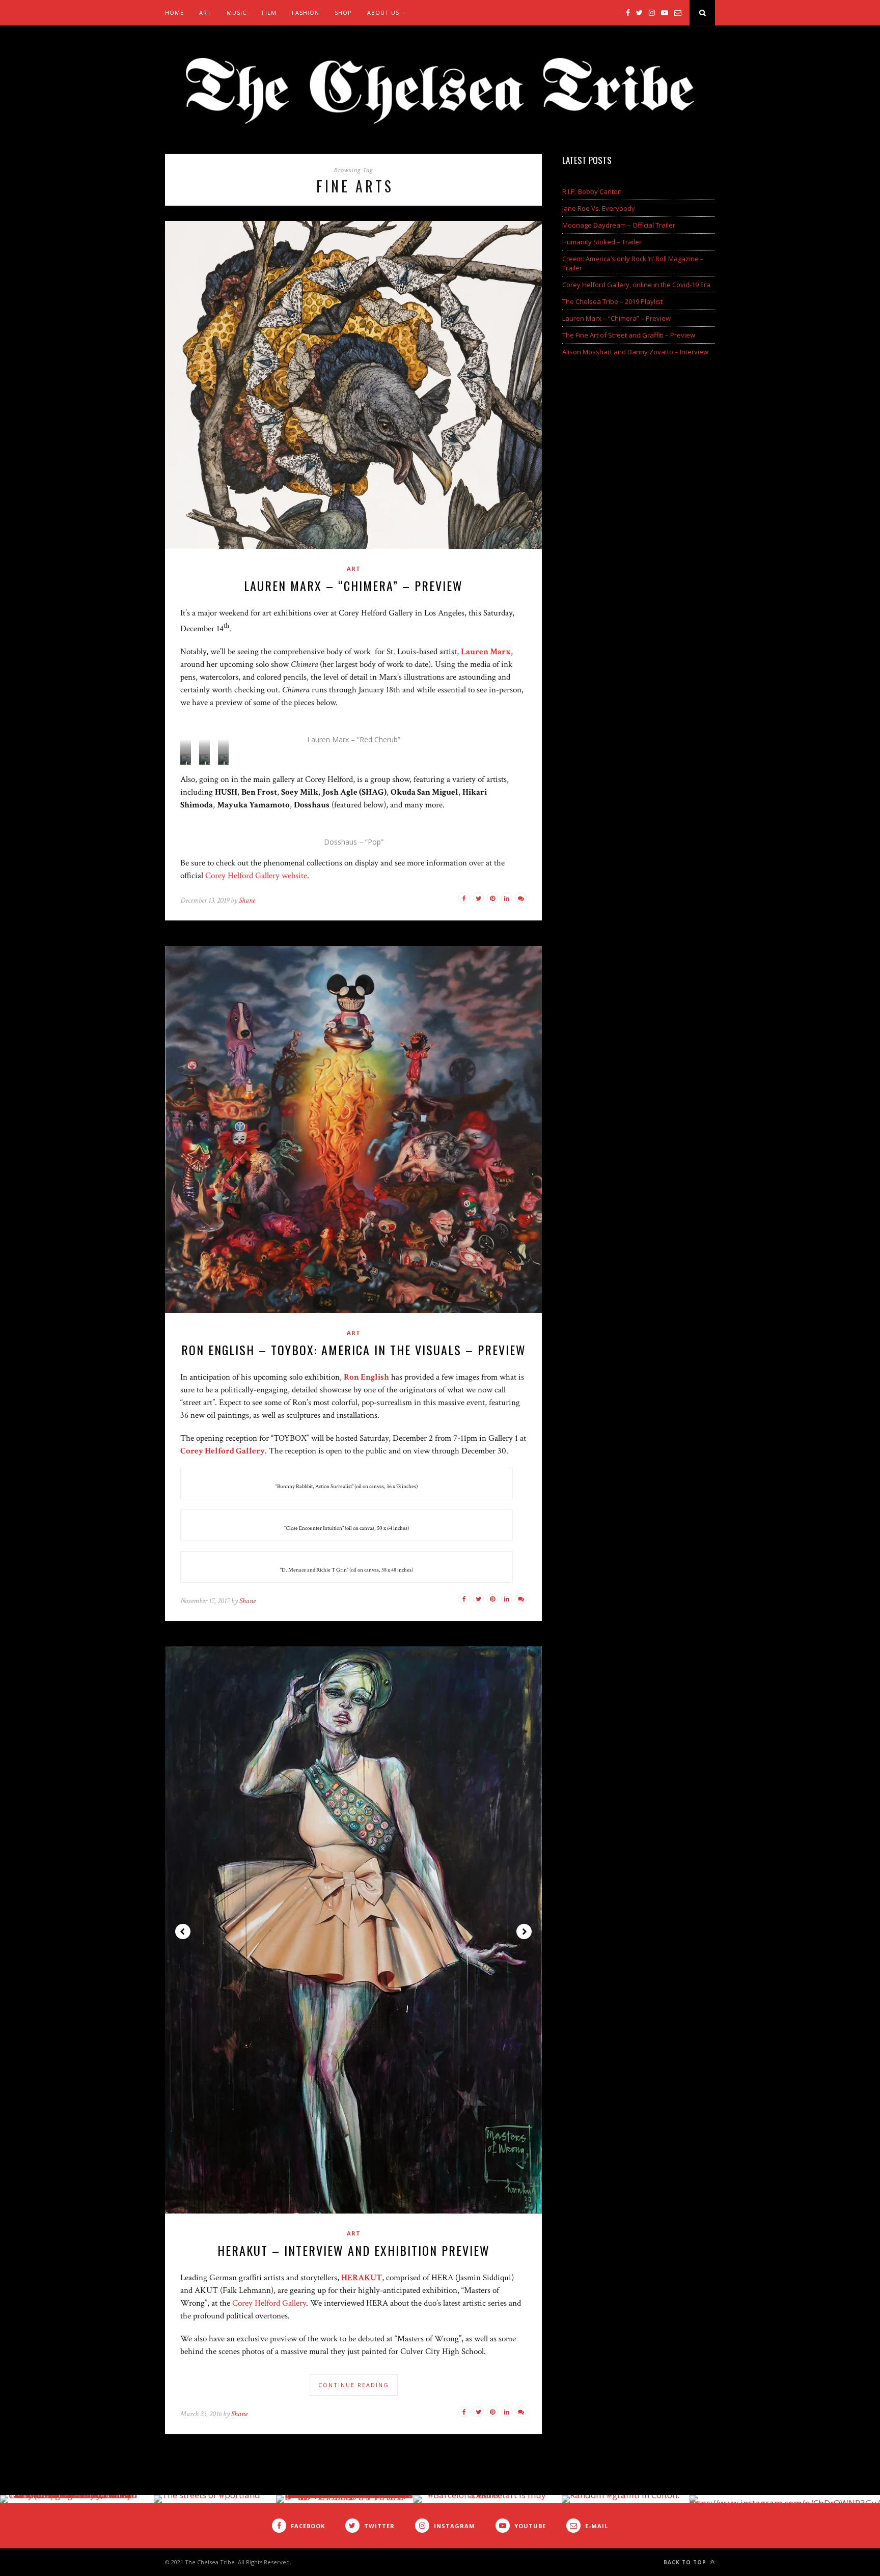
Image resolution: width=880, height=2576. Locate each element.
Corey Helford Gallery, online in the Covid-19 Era (636, 285)
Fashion (306, 12)
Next (524, 1931)
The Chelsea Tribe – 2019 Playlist (612, 301)
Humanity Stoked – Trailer (602, 242)
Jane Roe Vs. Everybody (599, 208)
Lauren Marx (486, 652)
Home (174, 12)
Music (237, 12)
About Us (383, 12)
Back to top (686, 2562)
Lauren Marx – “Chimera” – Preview (353, 585)
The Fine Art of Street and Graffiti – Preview (629, 335)
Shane (247, 900)
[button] (185, 760)
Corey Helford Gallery (269, 2303)
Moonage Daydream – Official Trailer (619, 225)
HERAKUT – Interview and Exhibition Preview (354, 2250)
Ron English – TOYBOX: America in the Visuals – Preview (354, 1350)
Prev (183, 1931)
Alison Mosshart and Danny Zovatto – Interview (635, 352)
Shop (343, 12)
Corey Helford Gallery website (256, 876)
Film (269, 12)
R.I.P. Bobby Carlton (592, 191)
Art (205, 12)
